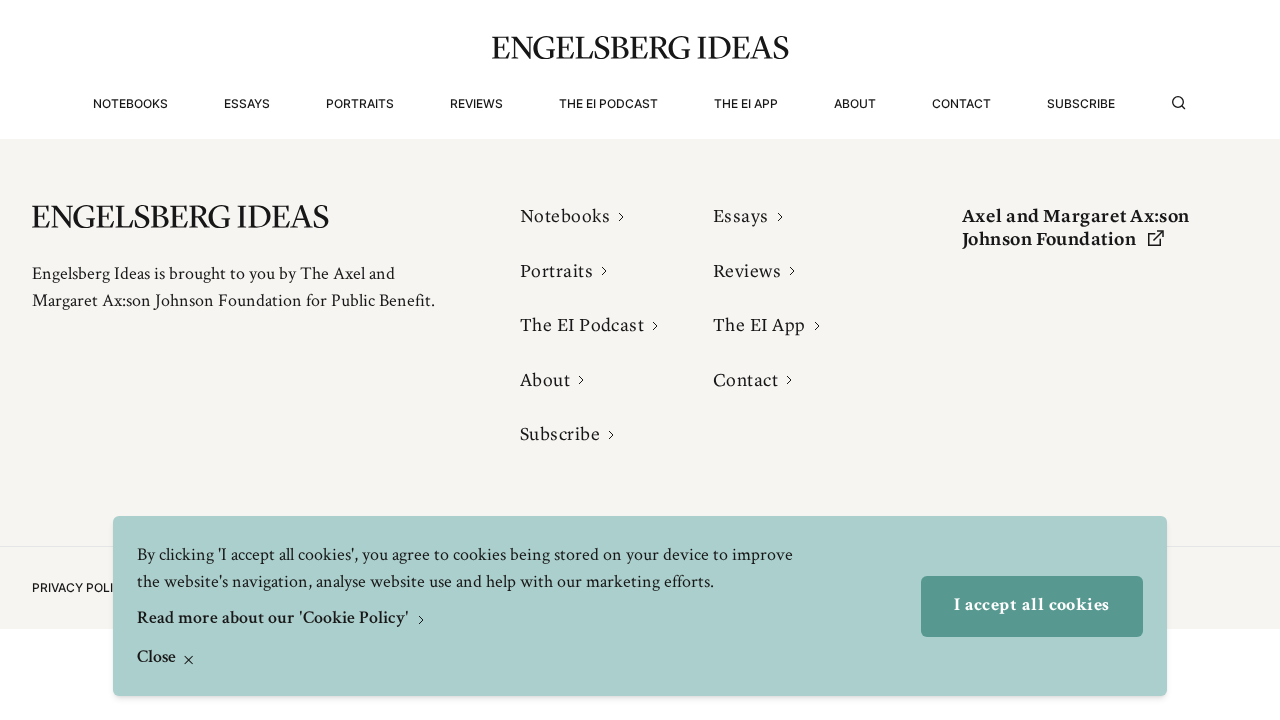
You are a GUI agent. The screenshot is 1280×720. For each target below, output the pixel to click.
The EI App (746, 103)
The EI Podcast (608, 103)
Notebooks (130, 103)
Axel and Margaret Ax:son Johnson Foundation (1076, 227)
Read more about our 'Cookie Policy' (275, 619)
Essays (247, 103)
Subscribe (1081, 103)
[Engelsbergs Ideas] (640, 47)
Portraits (360, 103)
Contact (961, 103)
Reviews (476, 103)
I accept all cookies (1032, 606)
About (855, 103)
